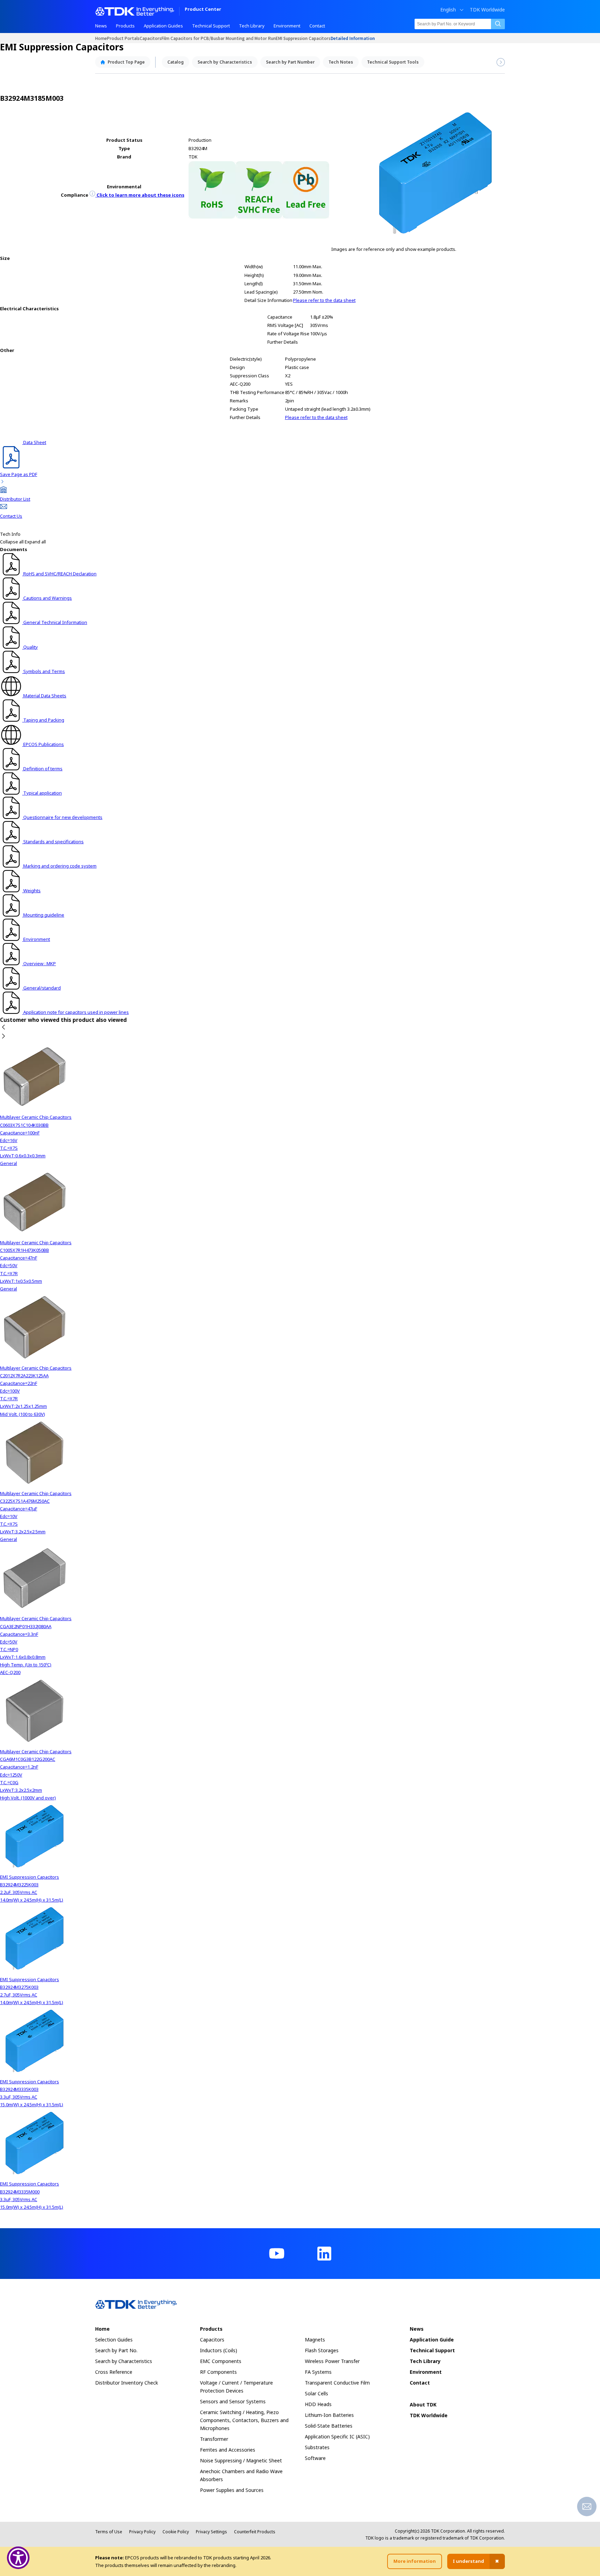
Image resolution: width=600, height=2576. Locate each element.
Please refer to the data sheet (324, 300)
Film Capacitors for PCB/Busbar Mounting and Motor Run (219, 38)
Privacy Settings (211, 2532)
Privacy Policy (142, 2532)
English (448, 10)
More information (415, 2561)
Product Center (203, 10)
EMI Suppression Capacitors (303, 38)
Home (101, 38)
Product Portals (123, 38)
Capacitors (151, 38)
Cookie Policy (176, 2532)
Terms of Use (109, 2532)
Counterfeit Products (255, 2532)
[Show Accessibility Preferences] (18, 2558)
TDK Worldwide (487, 10)
